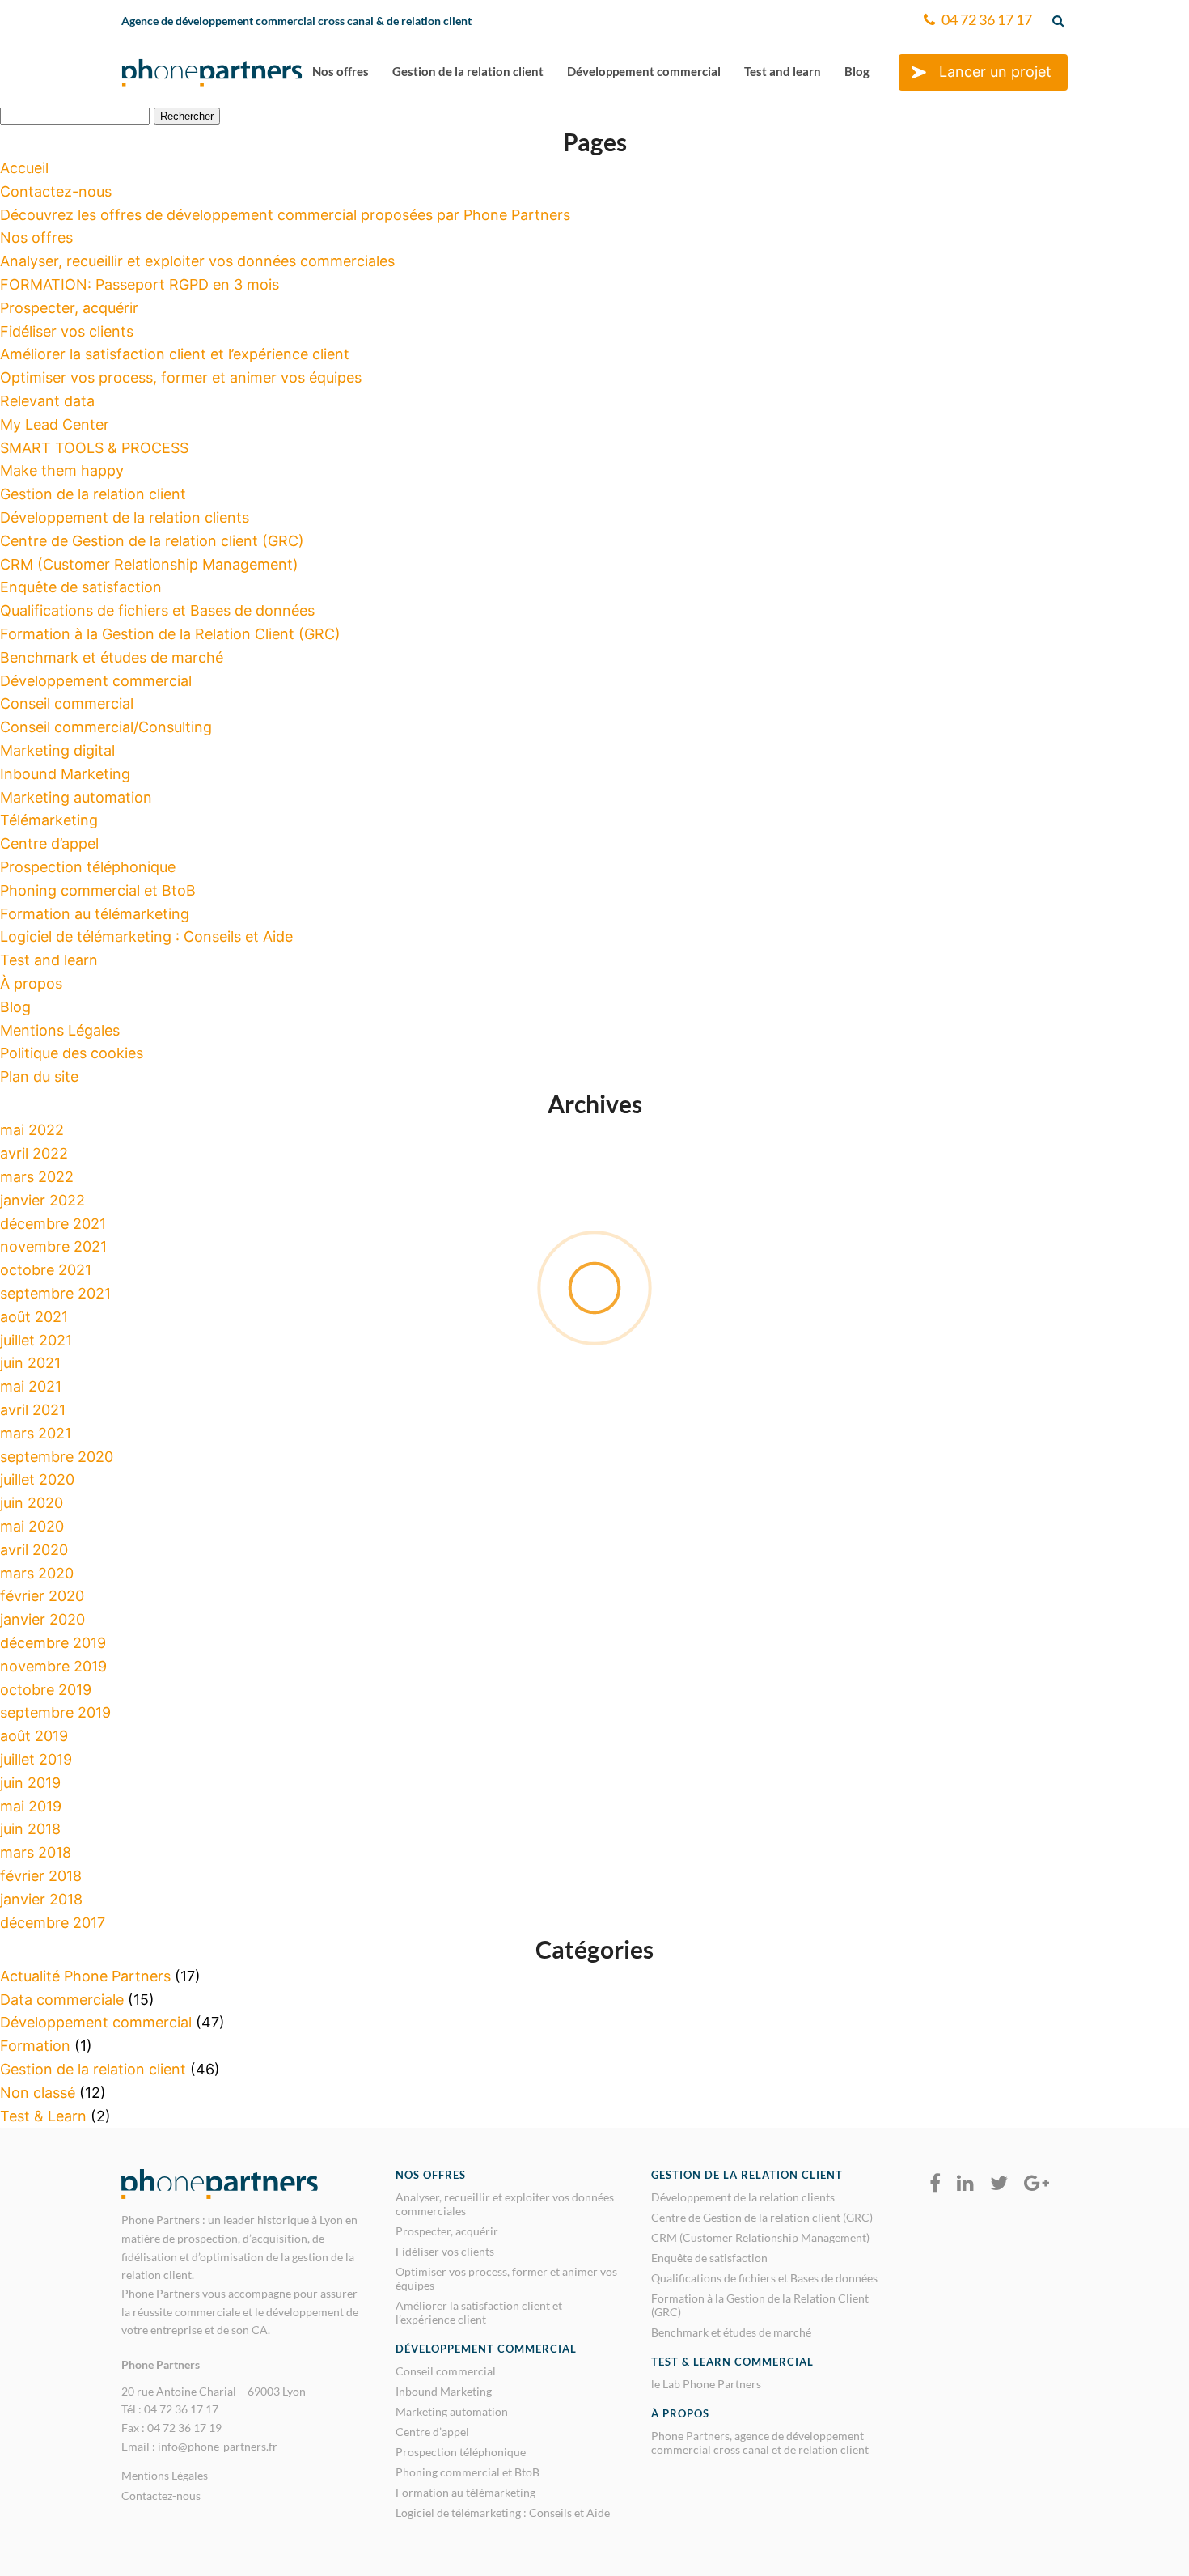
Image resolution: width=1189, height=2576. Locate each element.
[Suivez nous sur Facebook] (935, 2184)
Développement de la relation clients (125, 517)
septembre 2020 (57, 1457)
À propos (31, 983)
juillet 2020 (37, 1479)
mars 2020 (37, 1573)
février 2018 (41, 1876)
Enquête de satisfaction (81, 587)
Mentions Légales (60, 1030)
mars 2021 (36, 1433)
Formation (35, 2046)
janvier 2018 (41, 1899)
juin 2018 (30, 1829)
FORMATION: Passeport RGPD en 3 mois (140, 284)
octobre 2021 (46, 1270)
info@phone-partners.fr (218, 2446)
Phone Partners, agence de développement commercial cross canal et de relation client (760, 2443)
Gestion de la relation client (468, 71)
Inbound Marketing (65, 774)
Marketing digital (57, 750)
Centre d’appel (49, 843)
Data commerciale (62, 2000)
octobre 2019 (46, 1690)
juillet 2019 (36, 1759)
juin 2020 (32, 1503)
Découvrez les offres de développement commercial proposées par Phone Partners (285, 215)
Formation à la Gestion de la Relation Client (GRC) (170, 634)
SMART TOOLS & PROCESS (94, 448)
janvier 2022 (42, 1200)
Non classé (38, 2093)
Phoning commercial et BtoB (98, 890)
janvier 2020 (42, 1619)
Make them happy (62, 470)
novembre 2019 (53, 1666)
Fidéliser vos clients (67, 331)
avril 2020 (34, 1550)
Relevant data (47, 401)
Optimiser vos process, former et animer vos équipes (181, 377)
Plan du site (39, 1076)
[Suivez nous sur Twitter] (999, 2184)
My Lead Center (55, 424)
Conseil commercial (67, 703)
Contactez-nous (56, 191)
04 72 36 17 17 (986, 19)
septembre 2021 (55, 1293)
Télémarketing (49, 820)
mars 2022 (37, 1177)
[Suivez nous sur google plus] (1037, 2184)
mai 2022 (32, 1130)
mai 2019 (31, 1806)
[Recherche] (1060, 20)
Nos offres (341, 71)
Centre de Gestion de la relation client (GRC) (152, 541)
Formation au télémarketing (95, 914)
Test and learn (783, 71)
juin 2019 (30, 1783)
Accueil (24, 168)
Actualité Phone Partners (85, 1976)
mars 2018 (36, 1852)
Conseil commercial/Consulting (106, 727)
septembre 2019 (55, 1712)
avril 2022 (34, 1153)
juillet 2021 (36, 1340)
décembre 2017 (53, 1923)
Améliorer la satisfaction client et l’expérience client (175, 354)
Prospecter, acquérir (69, 308)
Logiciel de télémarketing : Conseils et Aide (146, 936)
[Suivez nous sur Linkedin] (965, 2184)
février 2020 (42, 1596)
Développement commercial (644, 71)
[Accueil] (212, 79)
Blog (857, 71)
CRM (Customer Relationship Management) (149, 564)
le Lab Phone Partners (706, 2384)
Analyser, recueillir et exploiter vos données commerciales (197, 261)
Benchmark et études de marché (112, 657)
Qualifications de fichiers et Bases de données (157, 610)
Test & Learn (43, 2116)
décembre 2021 (53, 1224)
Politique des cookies (72, 1053)
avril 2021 (33, 1410)
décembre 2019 (53, 1643)
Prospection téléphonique (88, 867)
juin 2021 (30, 1363)
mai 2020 (32, 1526)
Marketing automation (76, 797)
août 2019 (34, 1736)
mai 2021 (31, 1386)
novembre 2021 (53, 1246)
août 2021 (34, 1317)
